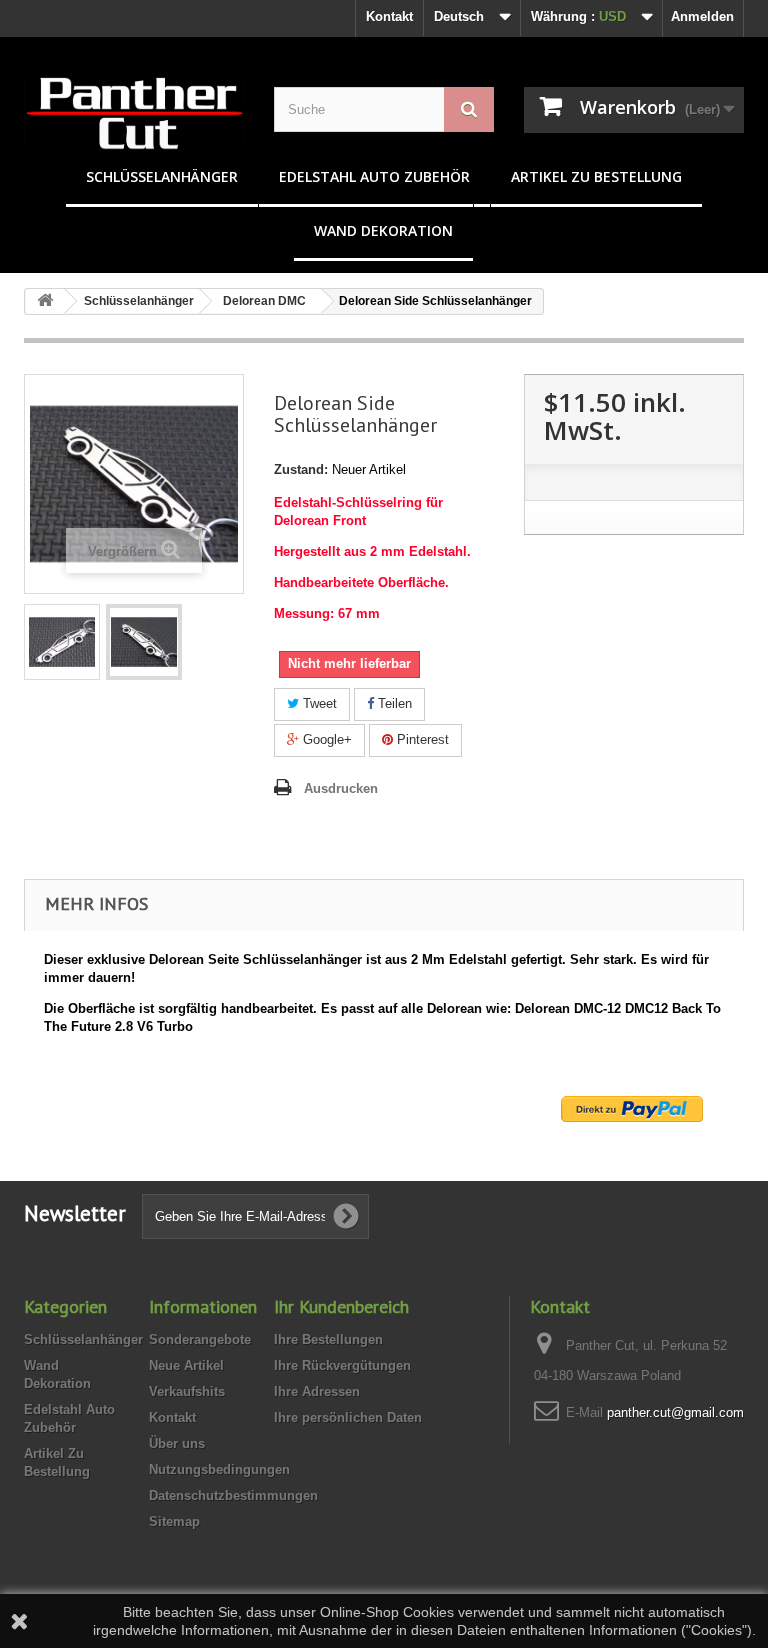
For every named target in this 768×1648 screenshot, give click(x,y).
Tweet (318, 703)
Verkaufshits (187, 1391)
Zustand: (301, 469)
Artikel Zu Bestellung (596, 176)
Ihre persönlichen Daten (348, 1417)
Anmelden (702, 16)
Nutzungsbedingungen (219, 1469)
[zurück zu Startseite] (45, 301)
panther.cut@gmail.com (675, 1412)
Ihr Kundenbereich (341, 1306)
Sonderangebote (200, 1339)
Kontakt (389, 16)
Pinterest (421, 739)
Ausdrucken (341, 788)
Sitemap (174, 1521)
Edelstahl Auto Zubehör (374, 176)
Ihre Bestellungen (328, 1339)
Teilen (393, 703)
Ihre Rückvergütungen (342, 1365)
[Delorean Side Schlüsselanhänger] (62, 642)
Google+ (325, 739)
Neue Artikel (186, 1365)
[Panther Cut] (134, 113)
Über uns (177, 1443)
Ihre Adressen (317, 1391)
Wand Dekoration (383, 230)
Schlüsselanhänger (162, 176)
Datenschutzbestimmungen (233, 1495)
